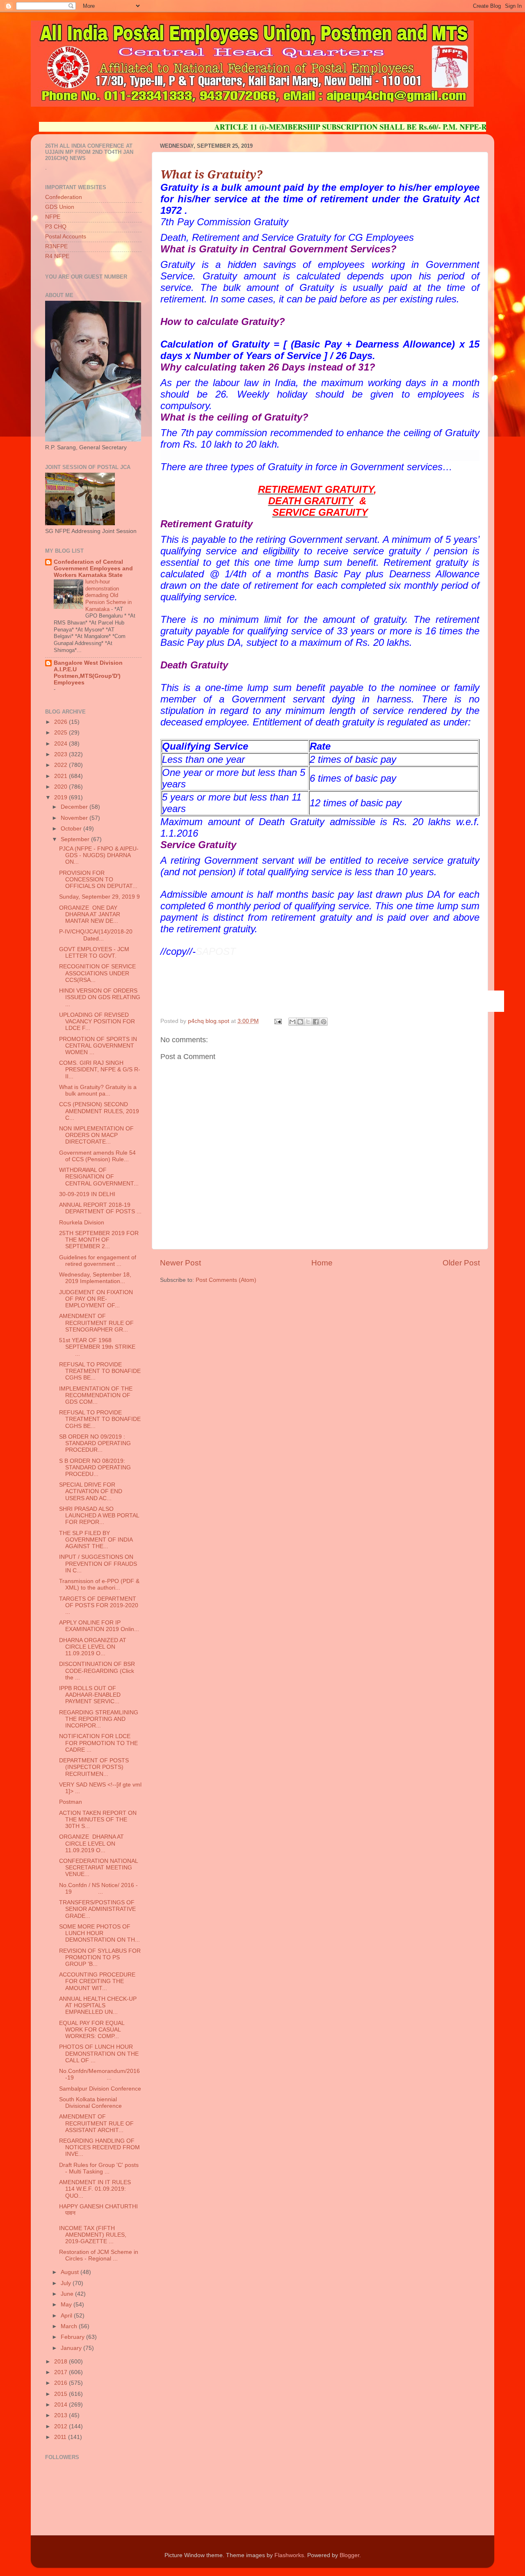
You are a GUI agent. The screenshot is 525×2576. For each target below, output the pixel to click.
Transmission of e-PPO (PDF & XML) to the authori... (99, 1584)
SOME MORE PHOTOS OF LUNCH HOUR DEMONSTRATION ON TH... (99, 1933)
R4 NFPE (57, 256)
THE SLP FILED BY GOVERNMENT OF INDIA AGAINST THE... (96, 1540)
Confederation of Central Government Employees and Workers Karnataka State (93, 569)
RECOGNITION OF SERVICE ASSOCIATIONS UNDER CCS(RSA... (97, 973)
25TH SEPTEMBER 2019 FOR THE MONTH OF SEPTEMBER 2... (99, 1240)
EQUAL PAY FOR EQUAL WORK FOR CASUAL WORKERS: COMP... (92, 2030)
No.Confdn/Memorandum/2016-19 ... (99, 2074)
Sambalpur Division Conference (100, 2089)
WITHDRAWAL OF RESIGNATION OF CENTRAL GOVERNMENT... (99, 1177)
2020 (62, 787)
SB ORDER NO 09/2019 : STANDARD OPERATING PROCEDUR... (95, 1443)
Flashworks (289, 2555)
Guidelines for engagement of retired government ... (98, 1261)
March (70, 2326)
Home (322, 1263)
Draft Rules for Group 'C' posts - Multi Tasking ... (99, 2168)
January (72, 2348)
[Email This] (292, 1022)
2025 (62, 733)
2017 (62, 2372)
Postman (71, 1802)
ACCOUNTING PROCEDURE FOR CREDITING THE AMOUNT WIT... (97, 1981)
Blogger (349, 2555)
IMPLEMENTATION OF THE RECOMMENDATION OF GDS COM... (96, 1395)
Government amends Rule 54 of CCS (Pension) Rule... (97, 1156)
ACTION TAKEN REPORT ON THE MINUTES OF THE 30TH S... (98, 1820)
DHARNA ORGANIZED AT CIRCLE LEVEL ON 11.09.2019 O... (93, 1647)
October (72, 829)
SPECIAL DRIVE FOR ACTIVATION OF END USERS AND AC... (91, 1491)
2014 (62, 2405)
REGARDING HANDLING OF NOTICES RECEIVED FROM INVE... (99, 2147)
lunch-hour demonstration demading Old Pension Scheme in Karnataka (108, 595)
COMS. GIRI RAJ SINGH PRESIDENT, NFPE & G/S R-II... (100, 1070)
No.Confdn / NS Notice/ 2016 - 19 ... (98, 1889)
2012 (62, 2426)
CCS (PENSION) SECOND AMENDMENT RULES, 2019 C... (99, 1111)
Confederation (64, 197)
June (68, 2294)
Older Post (461, 1263)
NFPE (53, 217)
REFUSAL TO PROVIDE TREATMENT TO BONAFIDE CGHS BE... (100, 1371)
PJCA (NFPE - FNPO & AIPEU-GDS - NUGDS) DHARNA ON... (99, 855)
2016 (62, 2383)
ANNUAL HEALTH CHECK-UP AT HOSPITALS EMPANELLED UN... (98, 2005)
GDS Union (60, 207)
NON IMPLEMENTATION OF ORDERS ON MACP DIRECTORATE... (96, 1135)
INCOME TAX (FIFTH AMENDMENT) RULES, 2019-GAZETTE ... (93, 2235)
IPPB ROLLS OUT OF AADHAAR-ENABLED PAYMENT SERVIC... (90, 1695)
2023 (62, 754)
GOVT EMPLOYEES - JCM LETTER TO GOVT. (94, 953)
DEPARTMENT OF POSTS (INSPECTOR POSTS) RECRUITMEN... (94, 1767)
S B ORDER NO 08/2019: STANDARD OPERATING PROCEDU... (95, 1468)
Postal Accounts (66, 237)
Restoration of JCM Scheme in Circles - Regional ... (99, 2255)
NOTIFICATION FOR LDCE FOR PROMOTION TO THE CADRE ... (98, 1743)
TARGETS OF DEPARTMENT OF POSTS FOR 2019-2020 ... (99, 1605)
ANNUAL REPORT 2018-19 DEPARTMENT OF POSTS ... (100, 1208)
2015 (62, 2394)
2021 (62, 776)
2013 (62, 2415)
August (71, 2272)
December (75, 807)
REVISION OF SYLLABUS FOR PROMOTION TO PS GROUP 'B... (100, 1957)
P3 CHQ (56, 227)
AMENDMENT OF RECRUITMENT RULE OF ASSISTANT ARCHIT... (96, 2123)
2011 (61, 2437)
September (76, 839)
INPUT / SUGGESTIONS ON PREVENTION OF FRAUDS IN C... (98, 1564)
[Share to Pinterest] (324, 1022)
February (73, 2337)
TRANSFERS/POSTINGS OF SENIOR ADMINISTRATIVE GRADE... (97, 1909)
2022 (62, 765)
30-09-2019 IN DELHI (87, 1194)
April (67, 2316)
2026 (62, 722)
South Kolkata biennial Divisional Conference (90, 2103)
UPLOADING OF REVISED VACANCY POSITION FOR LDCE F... (97, 1021)
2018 (62, 2362)
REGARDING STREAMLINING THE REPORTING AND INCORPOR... (99, 1719)
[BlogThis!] (300, 1022)
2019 (62, 797)
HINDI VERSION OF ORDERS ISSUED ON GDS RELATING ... (100, 997)
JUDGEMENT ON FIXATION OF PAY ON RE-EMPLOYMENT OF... (96, 1299)
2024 (62, 744)
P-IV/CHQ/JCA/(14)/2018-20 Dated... (100, 935)
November (75, 818)
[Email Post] (277, 1021)
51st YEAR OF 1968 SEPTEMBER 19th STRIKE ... (97, 1347)
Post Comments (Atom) (226, 1280)
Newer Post (180, 1263)
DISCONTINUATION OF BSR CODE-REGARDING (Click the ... (97, 1671)
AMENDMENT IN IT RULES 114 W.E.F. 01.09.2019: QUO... (95, 2189)
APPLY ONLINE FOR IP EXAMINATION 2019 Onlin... (99, 1626)
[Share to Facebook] (316, 1022)
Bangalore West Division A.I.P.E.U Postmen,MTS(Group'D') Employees (88, 673)
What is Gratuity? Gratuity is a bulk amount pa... (98, 1090)
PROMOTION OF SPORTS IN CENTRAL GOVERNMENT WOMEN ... (98, 1046)
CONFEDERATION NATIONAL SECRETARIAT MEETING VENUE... (98, 1868)
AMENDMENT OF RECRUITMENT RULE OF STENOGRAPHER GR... (96, 1323)
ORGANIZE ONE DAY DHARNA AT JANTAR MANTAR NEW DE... (90, 914)
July (67, 2283)
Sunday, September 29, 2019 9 (99, 897)
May (67, 2305)
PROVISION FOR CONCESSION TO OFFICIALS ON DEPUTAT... (98, 880)
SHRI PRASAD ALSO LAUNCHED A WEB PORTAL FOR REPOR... (99, 1516)
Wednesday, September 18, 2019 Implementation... (95, 1278)
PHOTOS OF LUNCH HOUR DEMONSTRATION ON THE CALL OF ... (99, 2053)
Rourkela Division (82, 1223)
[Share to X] (308, 1022)
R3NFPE (56, 246)
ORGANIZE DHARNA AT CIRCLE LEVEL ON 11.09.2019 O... (91, 1843)
